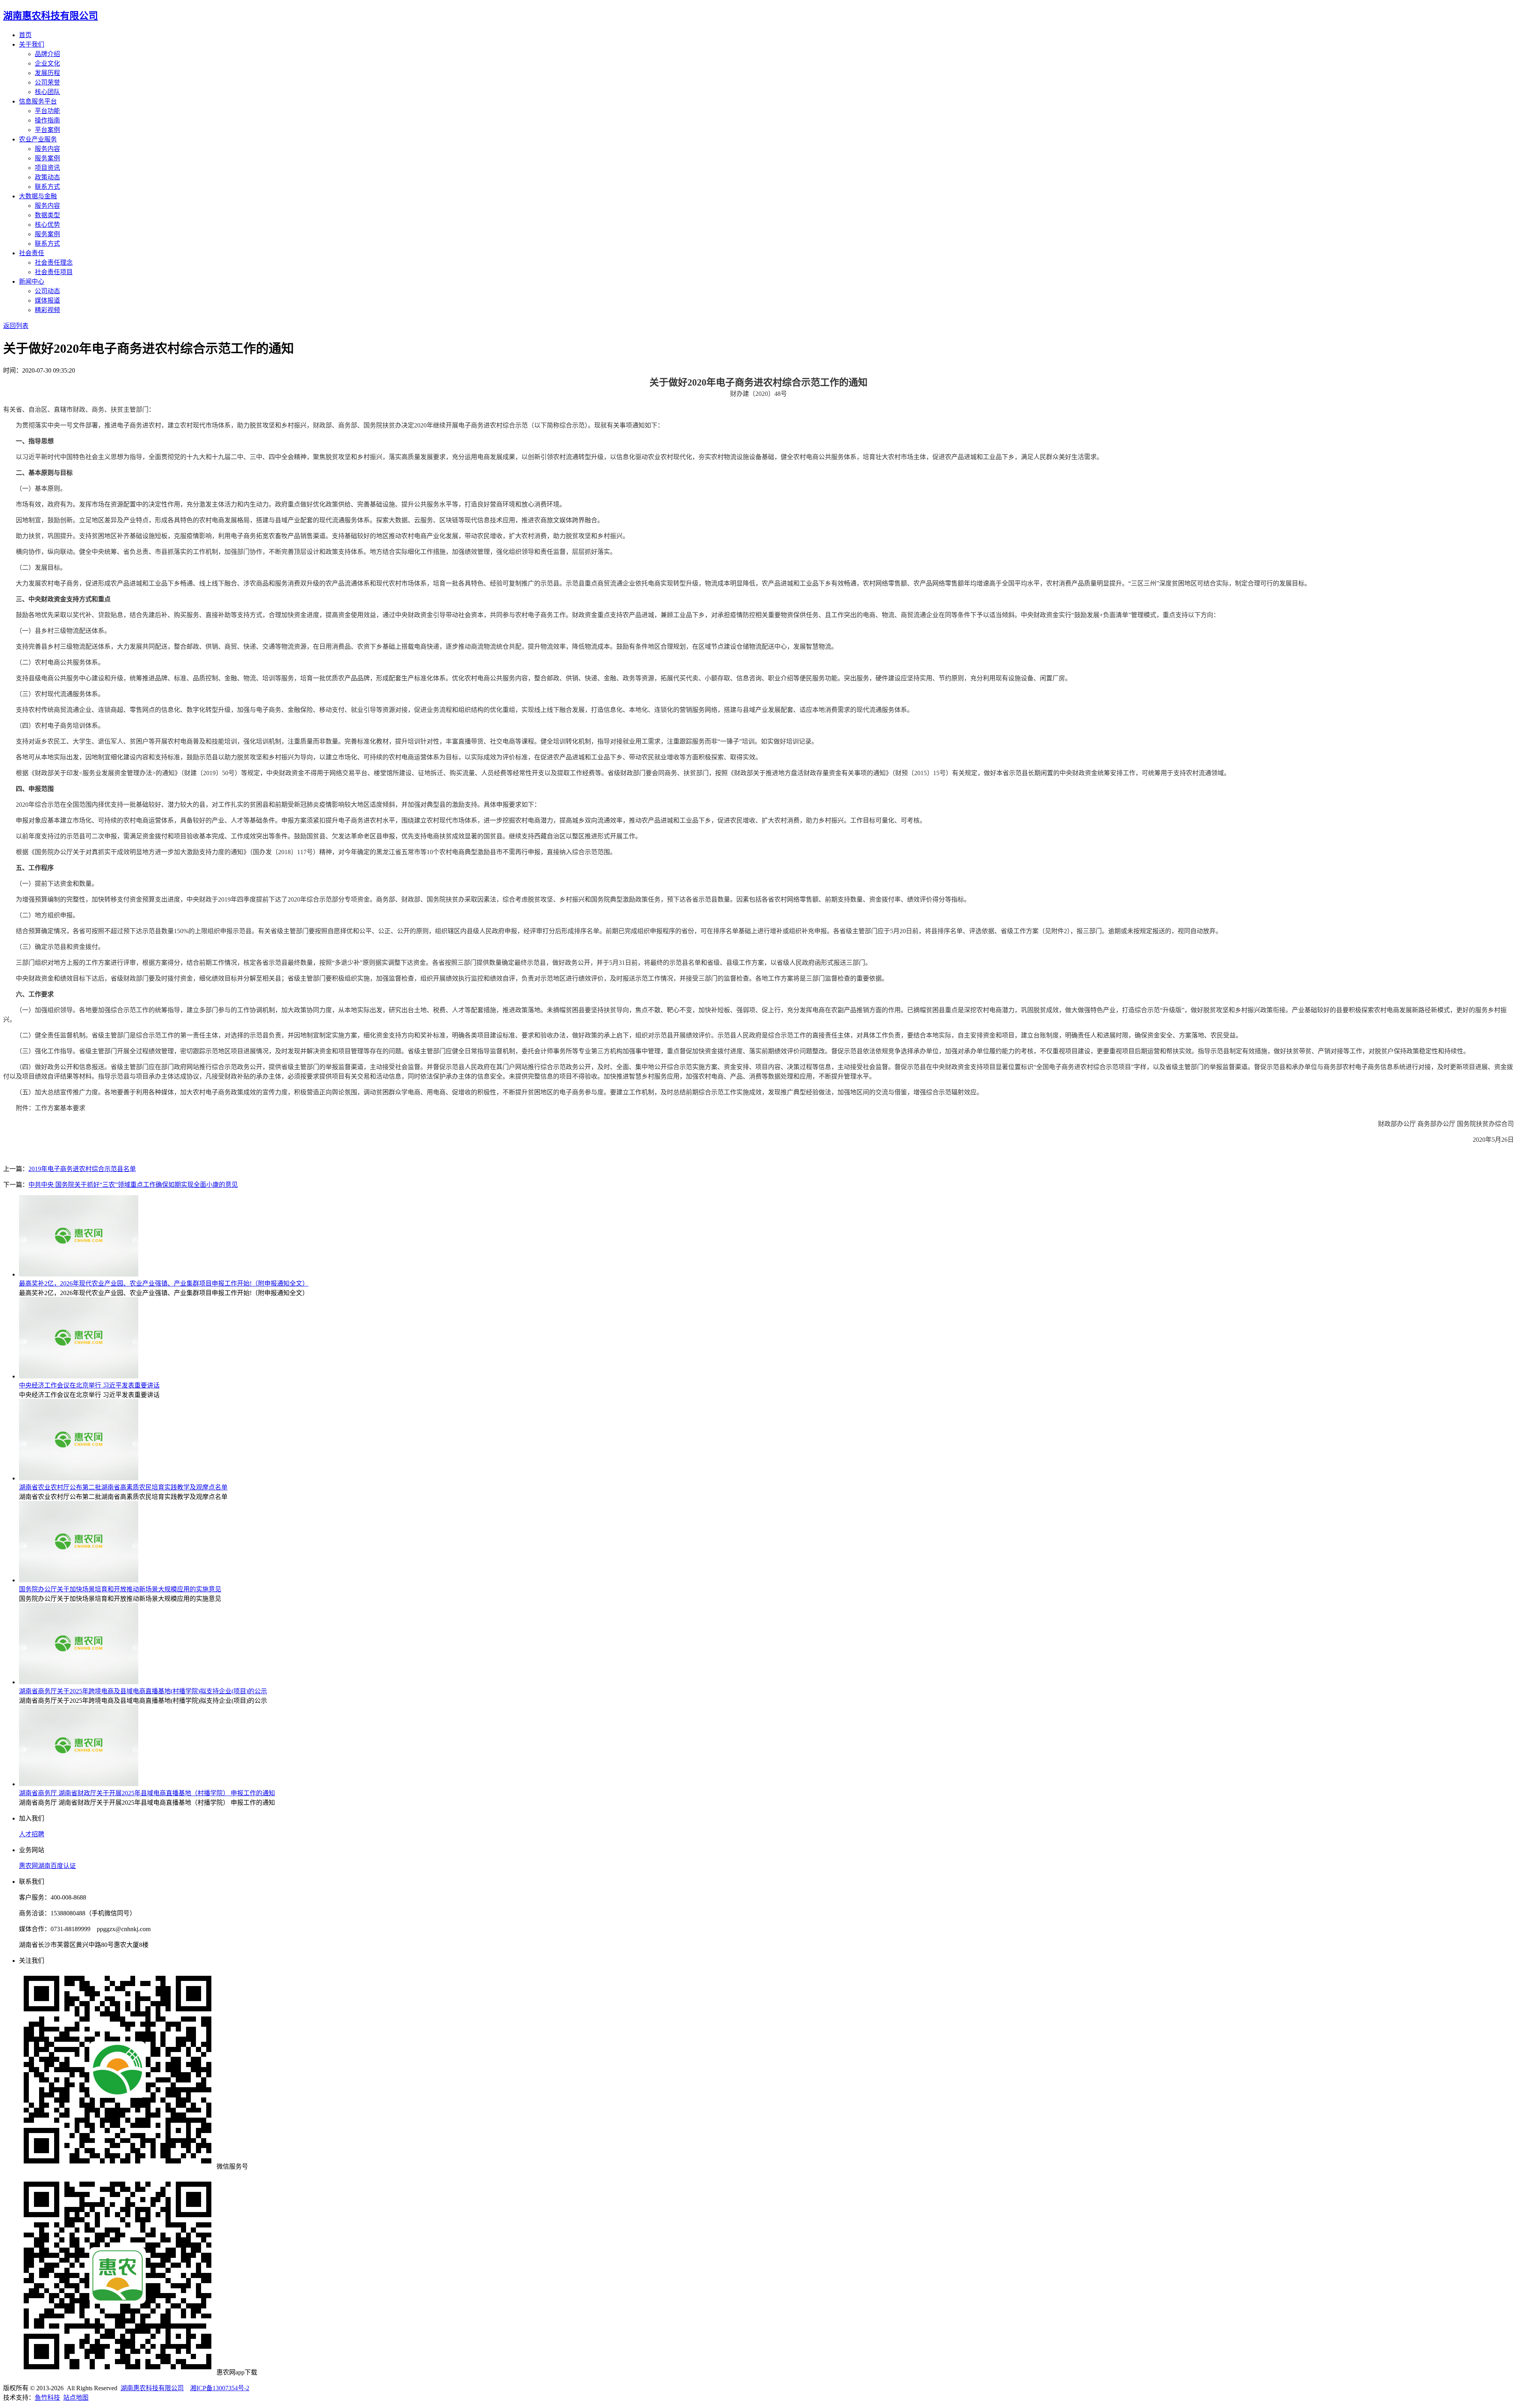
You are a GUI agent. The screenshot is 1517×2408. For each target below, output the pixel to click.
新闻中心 (32, 281)
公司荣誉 (47, 82)
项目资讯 (47, 168)
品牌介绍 (47, 54)
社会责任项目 (54, 272)
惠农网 (28, 1866)
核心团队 (47, 92)
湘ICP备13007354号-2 (220, 2388)
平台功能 (47, 111)
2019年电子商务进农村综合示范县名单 (82, 1169)
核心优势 (47, 225)
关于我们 (32, 44)
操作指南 (47, 120)
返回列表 (16, 326)
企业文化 (47, 63)
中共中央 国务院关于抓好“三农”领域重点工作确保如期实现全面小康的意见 (133, 1185)
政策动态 (47, 177)
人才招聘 (32, 1834)
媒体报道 (47, 300)
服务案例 (47, 158)
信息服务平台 (38, 101)
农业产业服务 (38, 139)
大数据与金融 (38, 196)
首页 (25, 35)
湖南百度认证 (57, 1866)
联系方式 (47, 187)
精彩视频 (47, 310)
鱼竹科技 (47, 2398)
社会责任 (32, 253)
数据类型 (47, 215)
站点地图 (76, 2398)
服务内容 (47, 149)
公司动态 (47, 291)
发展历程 (47, 73)
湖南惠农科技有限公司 (152, 2388)
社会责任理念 (54, 263)
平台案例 (47, 130)
